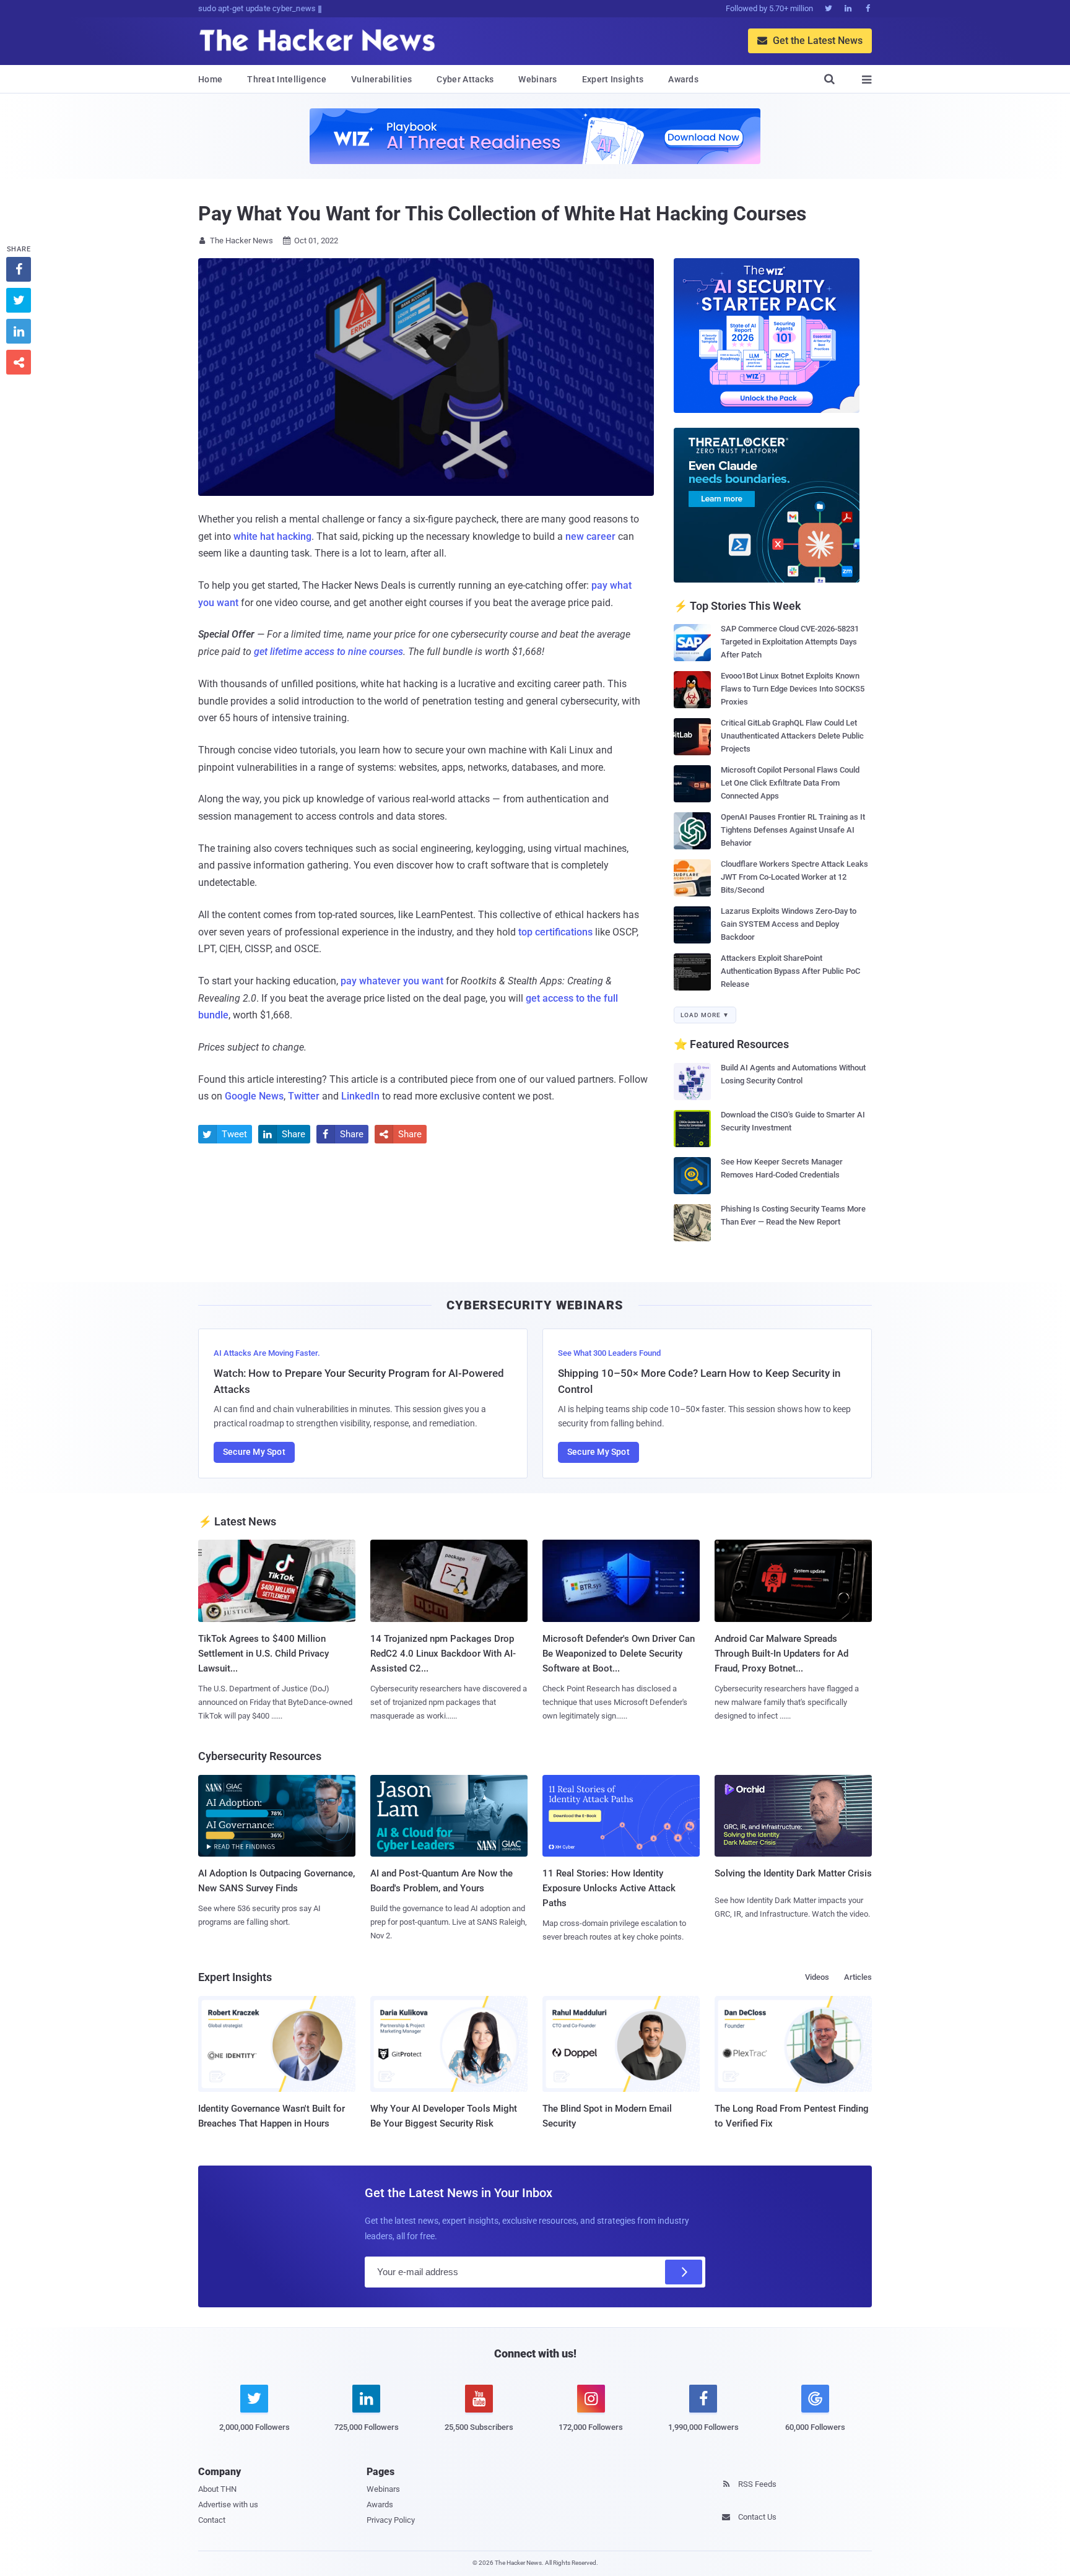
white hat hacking (272, 536)
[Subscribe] (684, 2272)
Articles (858, 1977)
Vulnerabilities (382, 79)
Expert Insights (613, 79)
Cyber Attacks (465, 79)
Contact (212, 2520)
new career (590, 536)
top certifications (555, 932)
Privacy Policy (391, 2520)
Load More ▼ (705, 1015)
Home (210, 79)
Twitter (304, 1096)
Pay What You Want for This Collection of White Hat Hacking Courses (502, 214)
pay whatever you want (392, 981)
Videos (817, 1977)
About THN (217, 2489)
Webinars (537, 79)
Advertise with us (228, 2504)
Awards (683, 79)
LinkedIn (360, 1096)
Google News (254, 1096)
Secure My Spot (254, 1452)
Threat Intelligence (287, 79)
